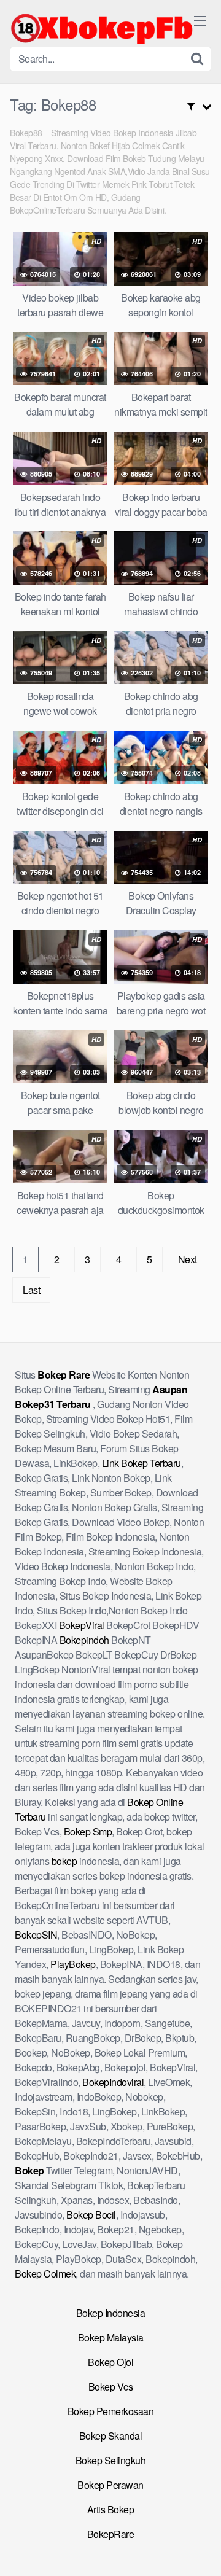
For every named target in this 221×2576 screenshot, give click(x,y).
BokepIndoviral (113, 2082)
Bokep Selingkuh (111, 2460)
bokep (64, 1861)
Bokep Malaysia (111, 2337)
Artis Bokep (111, 2509)
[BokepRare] (102, 28)
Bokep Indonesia (111, 2313)
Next (188, 1259)
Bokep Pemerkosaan (111, 2411)
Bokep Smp (88, 1831)
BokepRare (111, 2534)
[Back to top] (200, 2549)
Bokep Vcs (111, 2387)
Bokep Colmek (45, 2274)
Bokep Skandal (111, 2436)
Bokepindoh (84, 1640)
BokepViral (82, 1625)
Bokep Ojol (110, 2362)
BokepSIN (36, 1935)
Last (31, 1290)
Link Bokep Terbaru (142, 1463)
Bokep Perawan (110, 2485)
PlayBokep (73, 1964)
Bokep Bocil (91, 2215)
